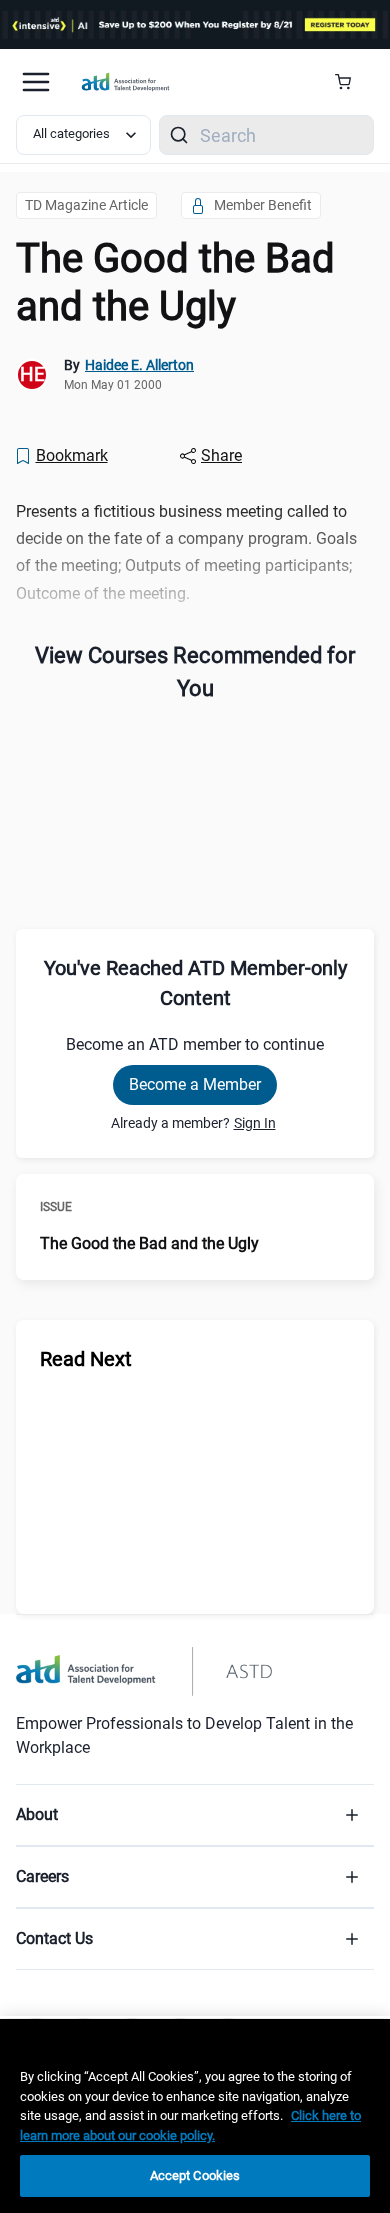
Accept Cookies (195, 2175)
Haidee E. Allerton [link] (139, 365)
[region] (195, 2116)
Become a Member (195, 1084)
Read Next (86, 1359)
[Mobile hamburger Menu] (36, 82)
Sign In (255, 1123)
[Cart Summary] (350, 82)
